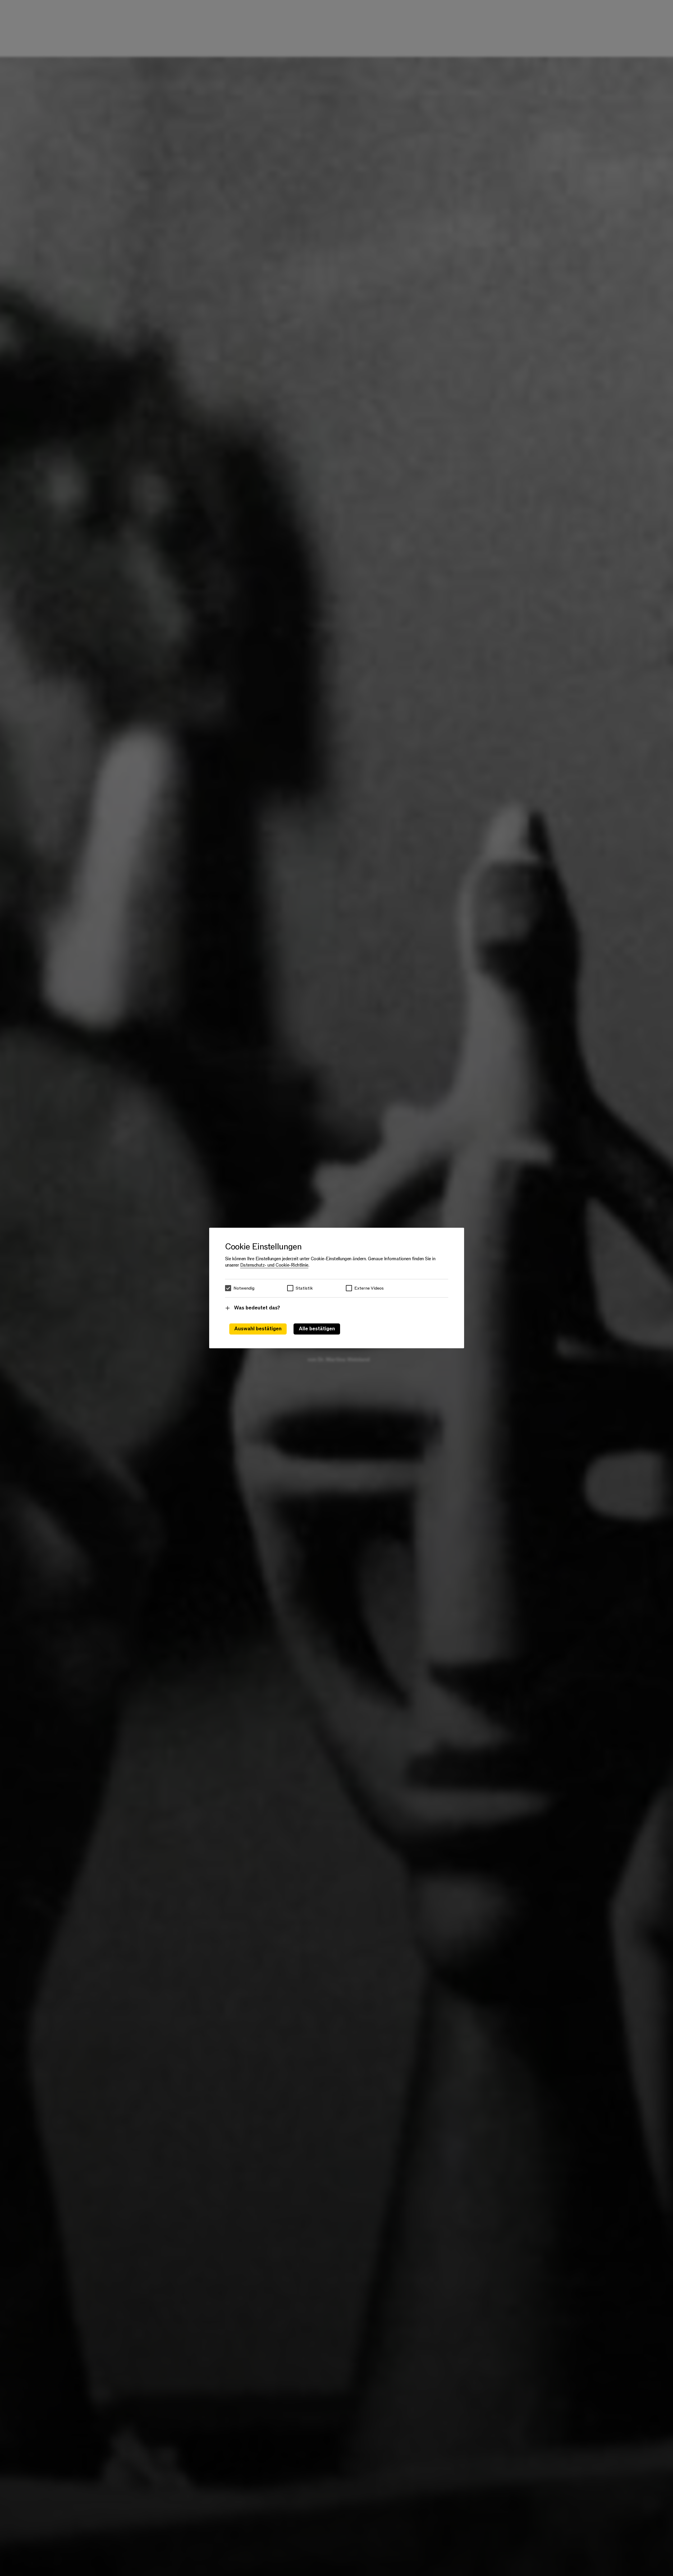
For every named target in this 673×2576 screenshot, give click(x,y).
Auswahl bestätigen (258, 1329)
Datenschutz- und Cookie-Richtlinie (274, 1265)
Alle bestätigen (317, 1329)
